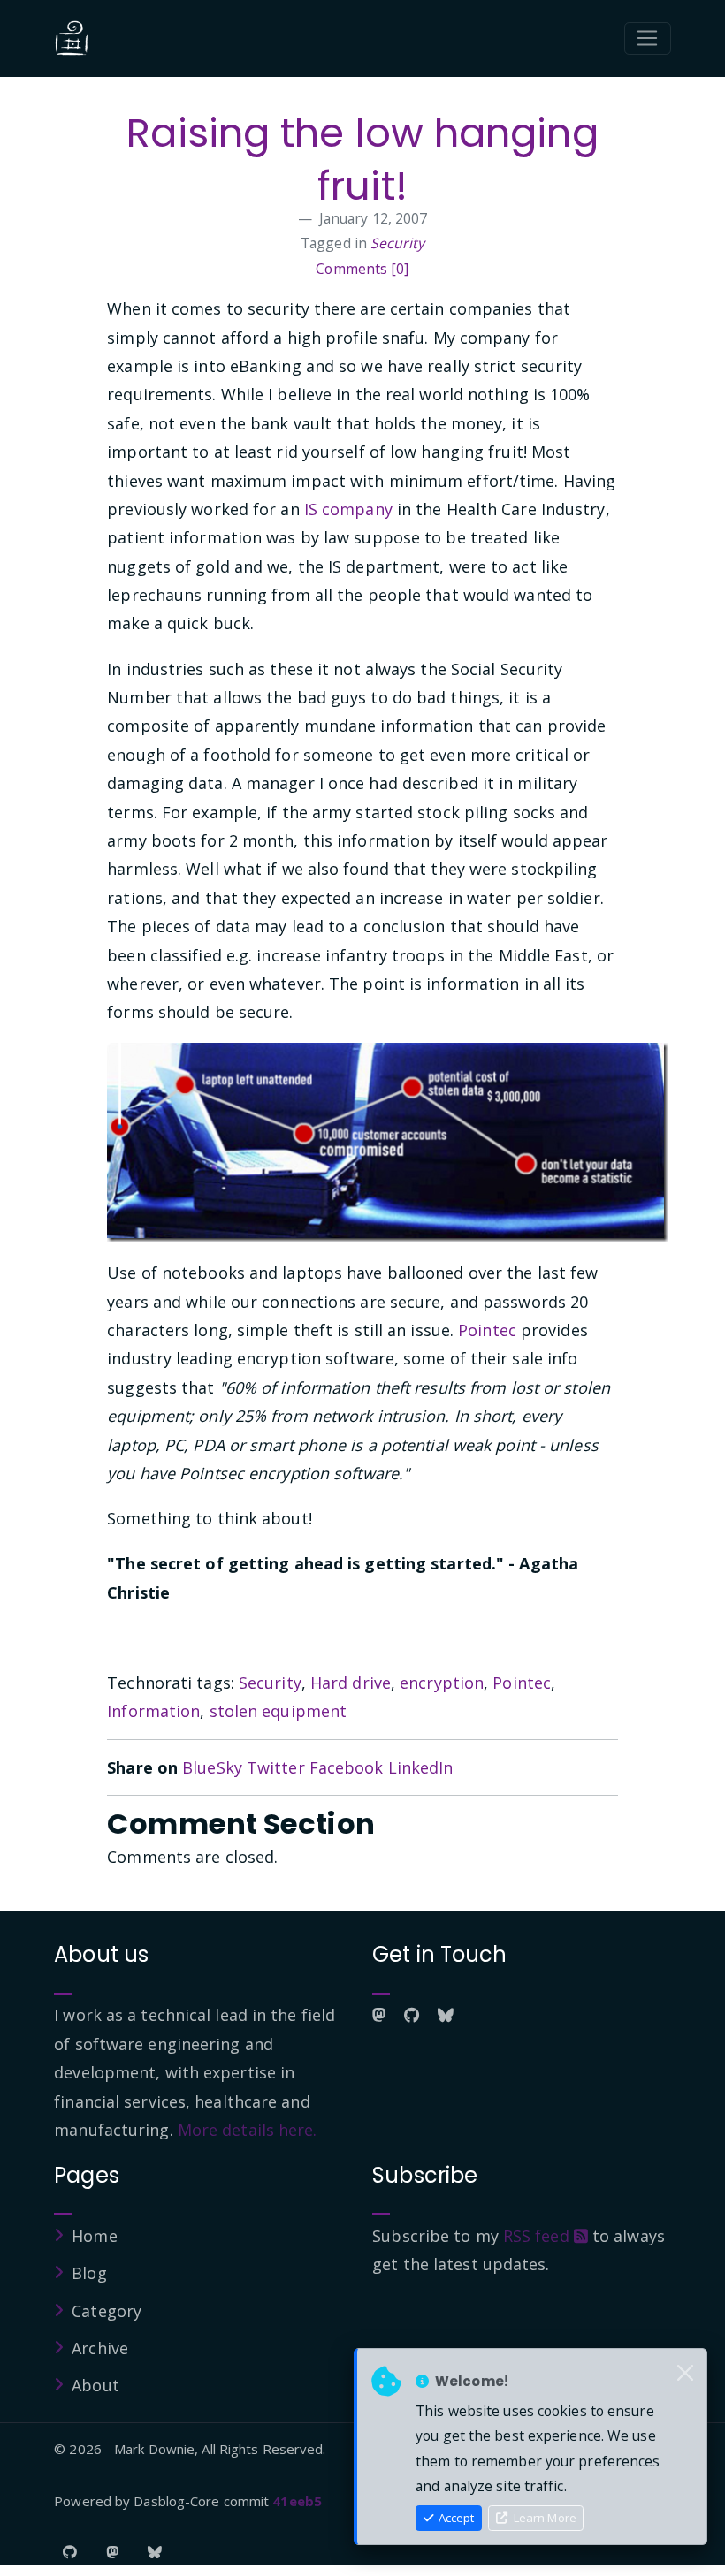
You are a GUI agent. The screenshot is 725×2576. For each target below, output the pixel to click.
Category (107, 2311)
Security (397, 243)
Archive (100, 2348)
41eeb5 (297, 2501)
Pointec (487, 1330)
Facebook (347, 1767)
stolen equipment (279, 1711)
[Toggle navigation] (648, 39)
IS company (348, 509)
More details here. (248, 2130)
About (95, 2385)
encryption (442, 1683)
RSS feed (538, 2236)
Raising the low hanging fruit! (362, 160)
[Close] (685, 2374)
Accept (455, 2518)
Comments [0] (362, 269)
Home (94, 2236)
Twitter (276, 1767)
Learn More (544, 2518)
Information (153, 1711)
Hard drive (351, 1683)
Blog (89, 2273)
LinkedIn (421, 1767)
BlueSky (212, 1767)
